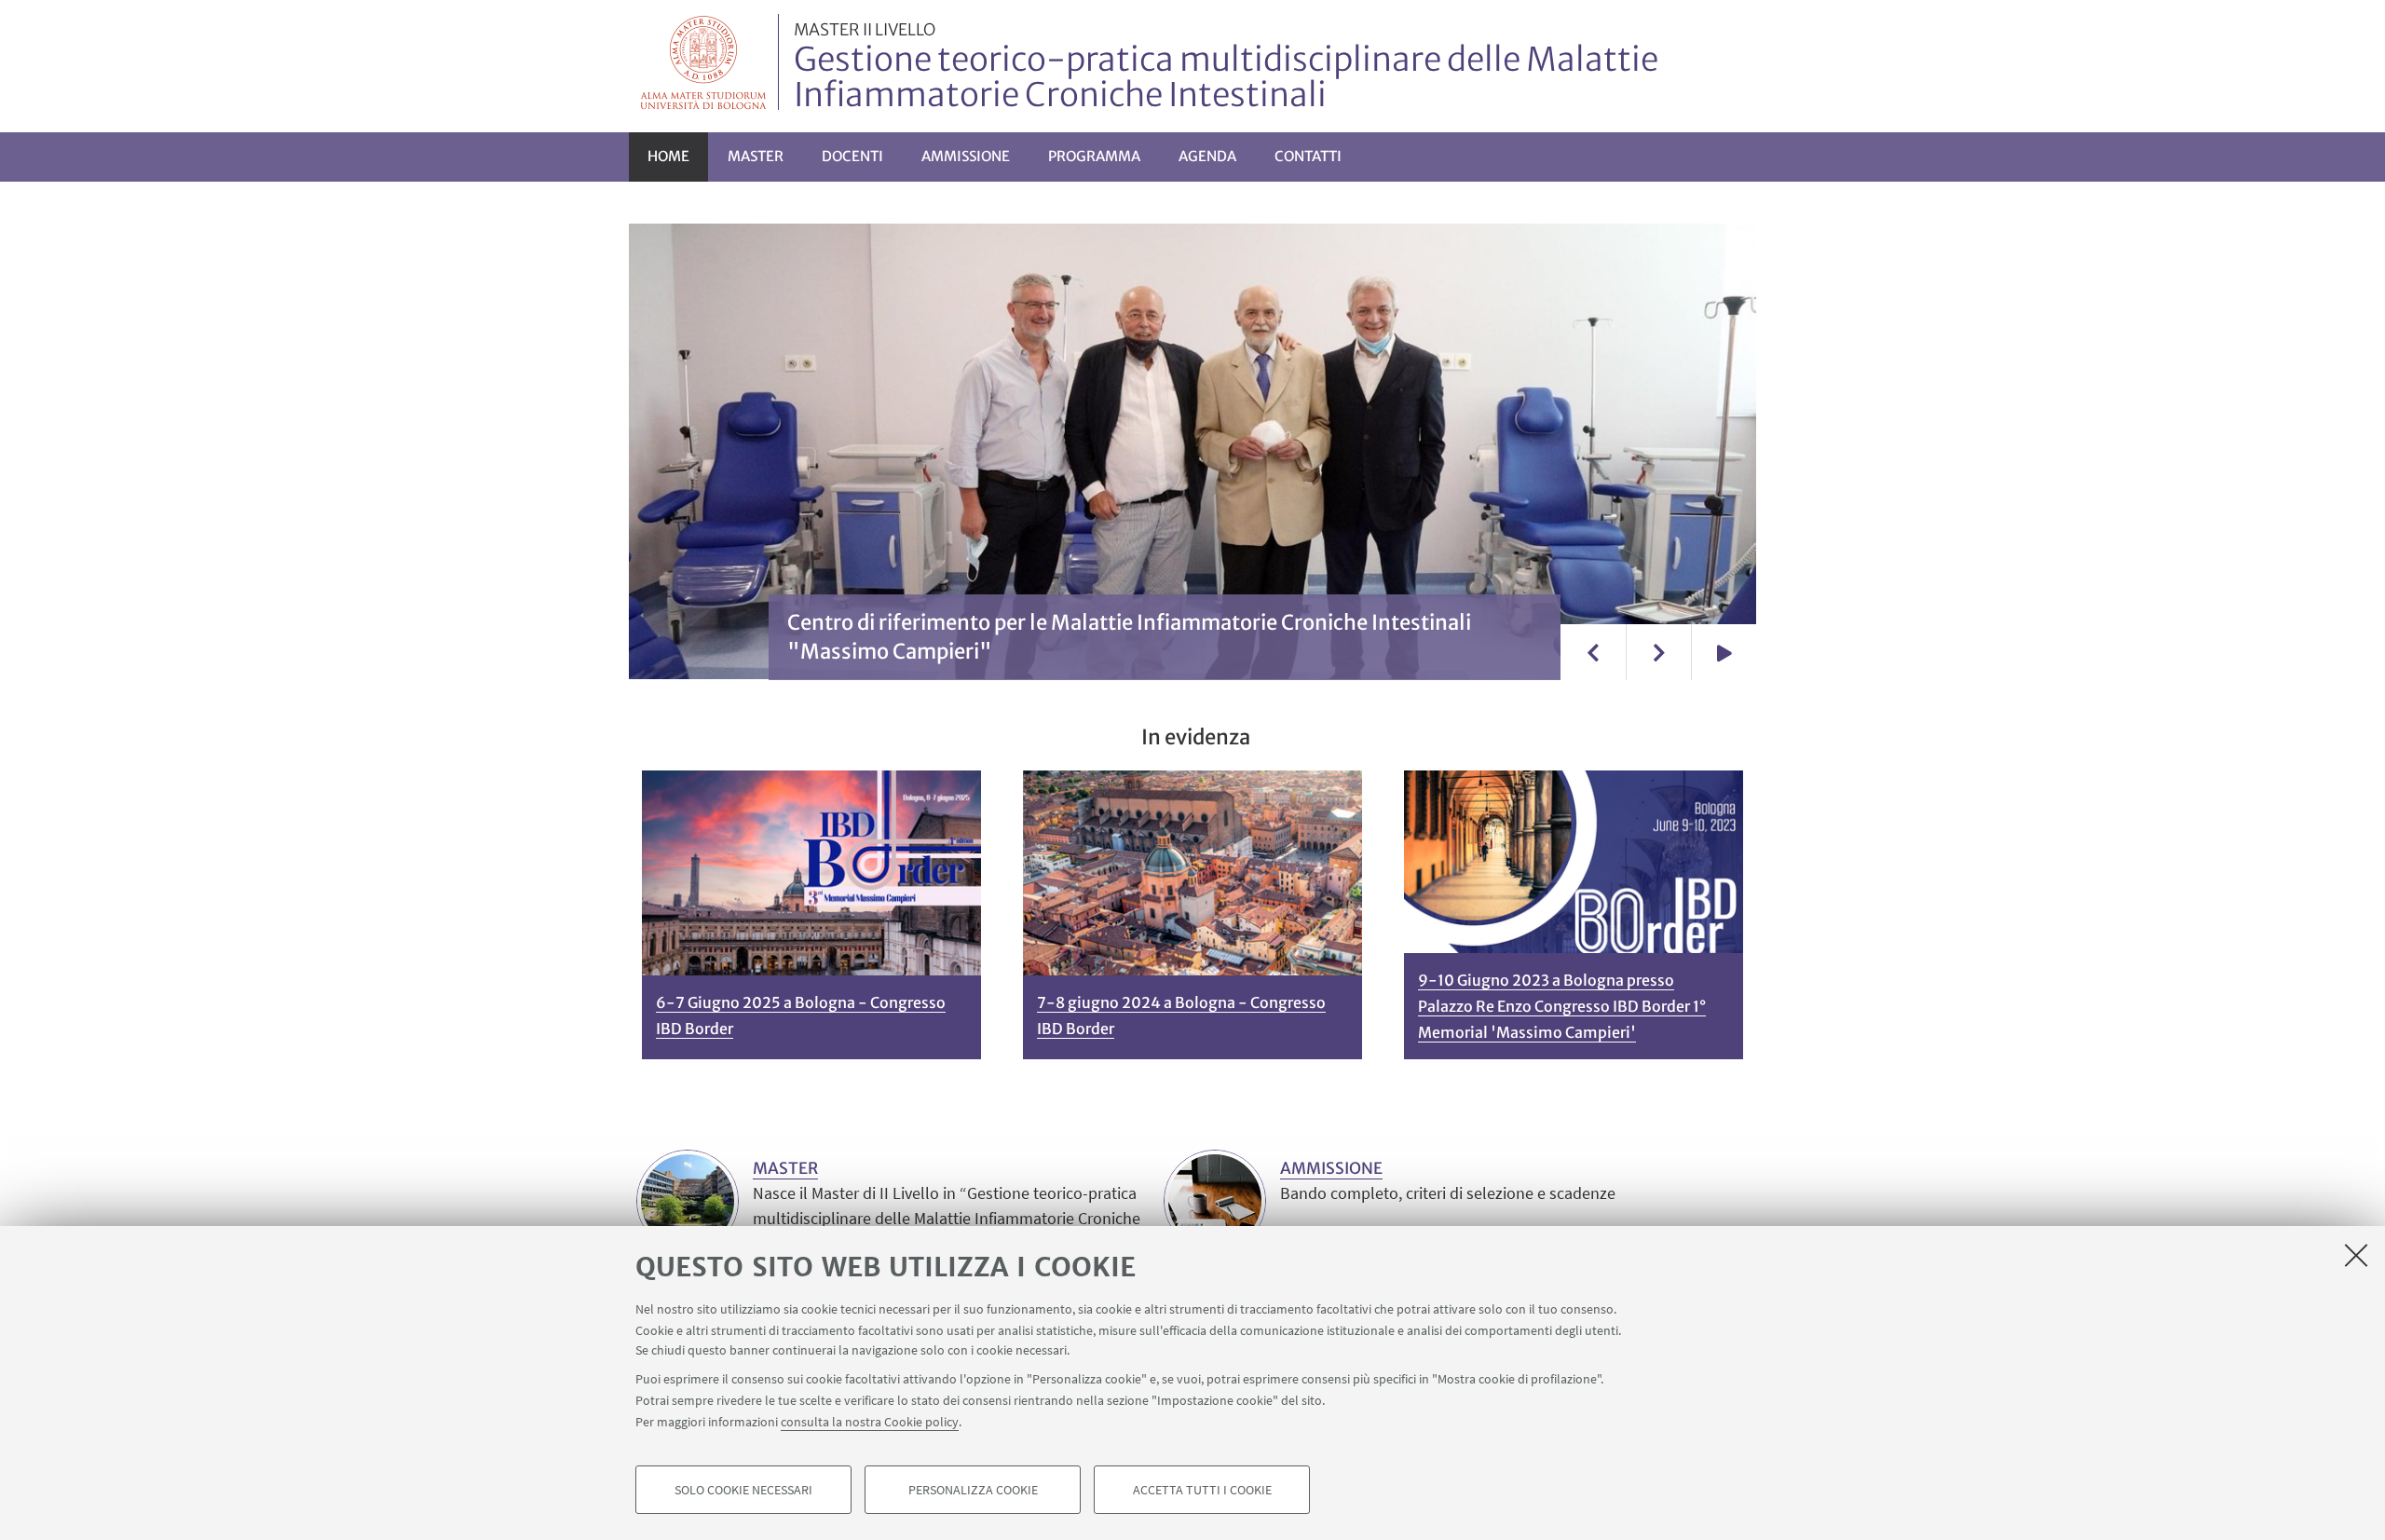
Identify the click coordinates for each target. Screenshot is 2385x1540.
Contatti (1308, 156)
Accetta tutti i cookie (1202, 1490)
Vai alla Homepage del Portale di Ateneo (704, 62)
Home (668, 156)
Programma (1094, 156)
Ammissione (966, 156)
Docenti (852, 156)
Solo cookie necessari (743, 1490)
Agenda (1207, 156)
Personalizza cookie (973, 1490)
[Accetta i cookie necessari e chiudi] (2356, 1255)
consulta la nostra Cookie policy (870, 1421)
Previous (1593, 652)
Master (756, 156)
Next (1658, 652)
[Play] (1724, 652)
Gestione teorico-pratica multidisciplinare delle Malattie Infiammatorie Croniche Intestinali (1226, 68)
